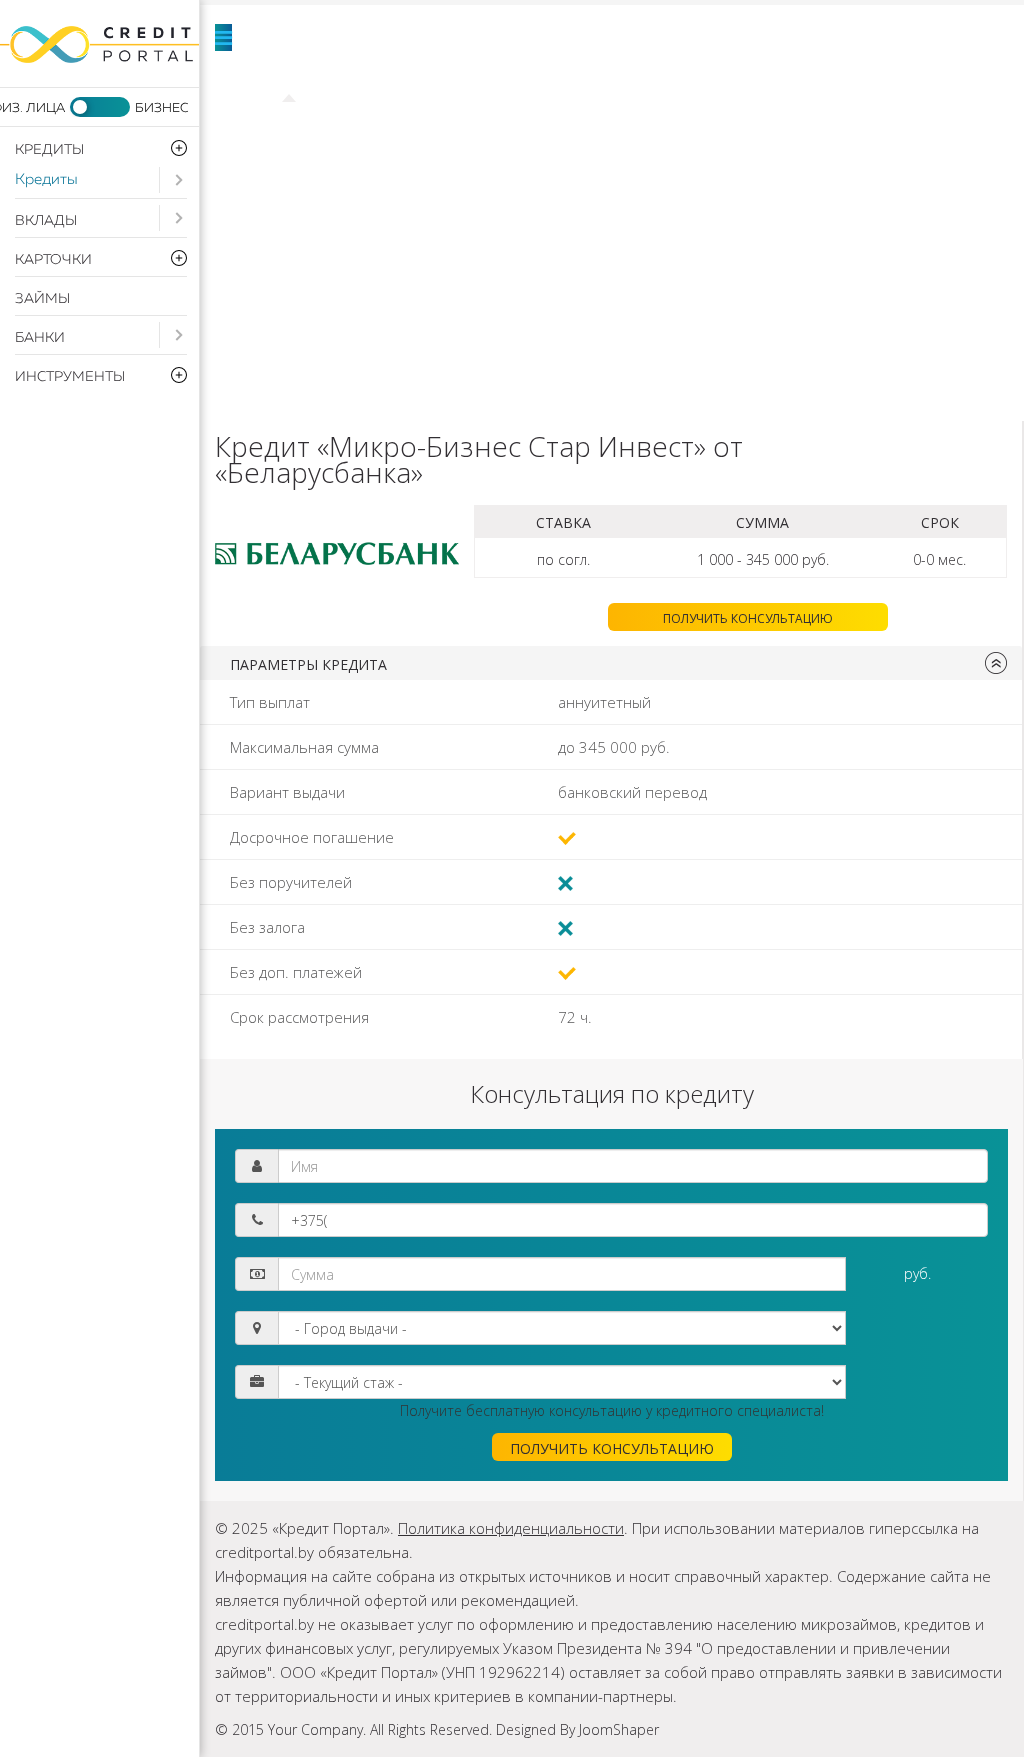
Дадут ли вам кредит (645, 180)
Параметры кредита (308, 664)
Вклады (46, 221)
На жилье (825, 80)
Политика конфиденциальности (511, 1528)
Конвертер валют (407, 380)
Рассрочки (365, 280)
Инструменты (385, 330)
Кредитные (591, 230)
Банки (40, 338)
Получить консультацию (748, 618)
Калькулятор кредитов (721, 330)
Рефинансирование (723, 130)
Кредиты (46, 179)
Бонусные (824, 230)
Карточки (359, 230)
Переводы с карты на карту (790, 380)
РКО (746, 280)
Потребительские (554, 80)
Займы (42, 299)
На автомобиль (397, 130)
